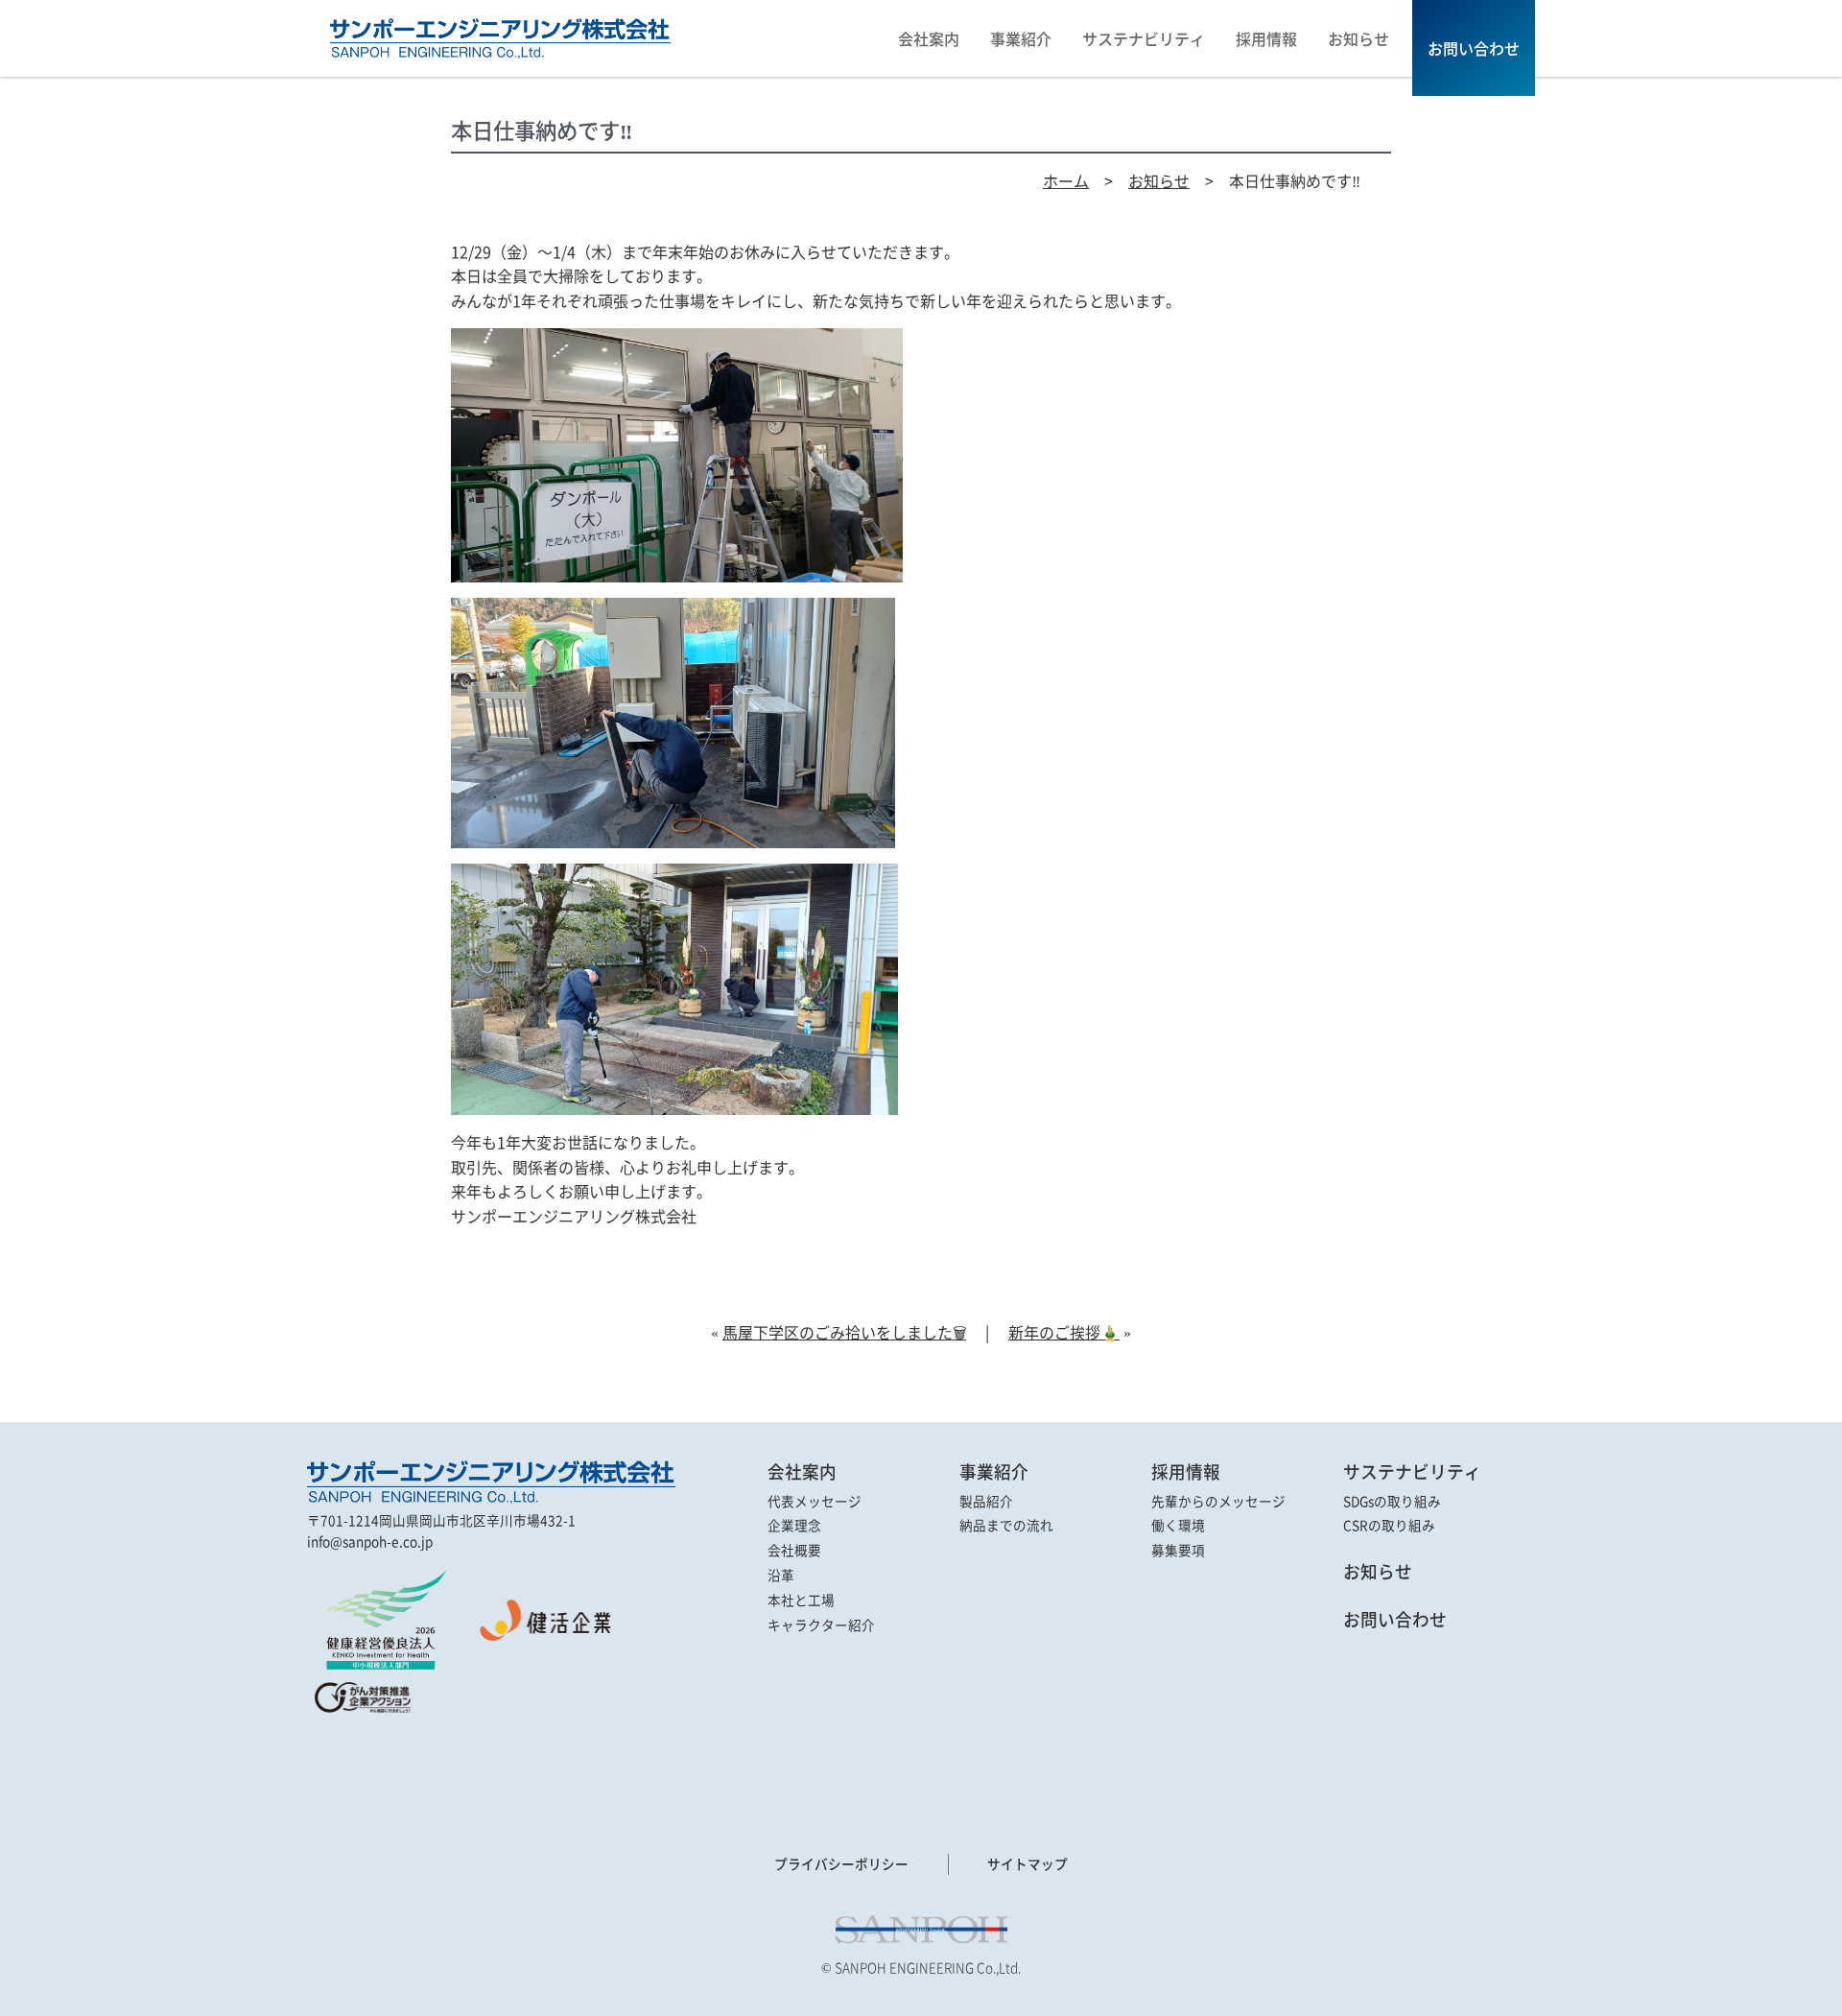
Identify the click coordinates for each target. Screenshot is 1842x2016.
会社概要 (794, 1551)
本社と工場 (801, 1601)
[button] (360, 1761)
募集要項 (1178, 1551)
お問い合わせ (1395, 1619)
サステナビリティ (1412, 1471)
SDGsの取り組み (1392, 1502)
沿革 (781, 1576)
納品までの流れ (1006, 1526)
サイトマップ (1027, 1864)
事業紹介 (994, 1471)
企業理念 (794, 1526)
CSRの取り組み (1389, 1526)
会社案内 (802, 1471)
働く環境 (1178, 1526)
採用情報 (1186, 1471)
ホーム (1066, 180)
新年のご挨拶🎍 (1064, 1332)
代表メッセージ (815, 1502)
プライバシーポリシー (841, 1864)
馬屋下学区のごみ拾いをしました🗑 (844, 1332)
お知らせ (1159, 180)
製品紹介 (986, 1502)
